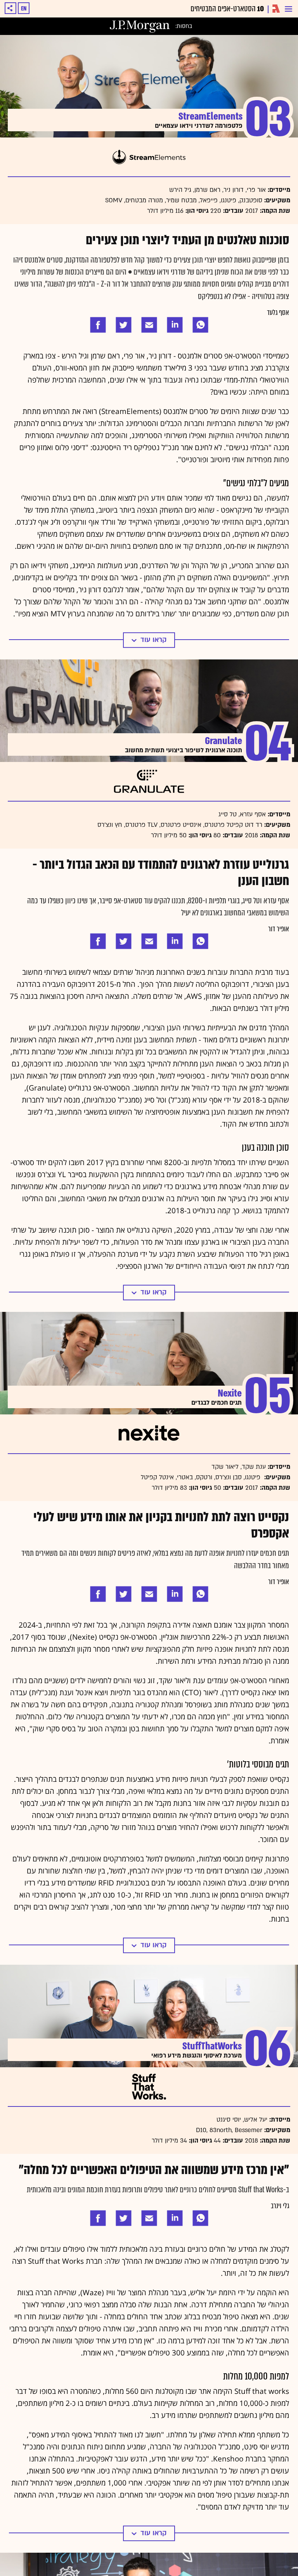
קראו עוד (153, 633)
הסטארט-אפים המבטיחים (227, 9)
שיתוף (10, 8)
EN (24, 9)
